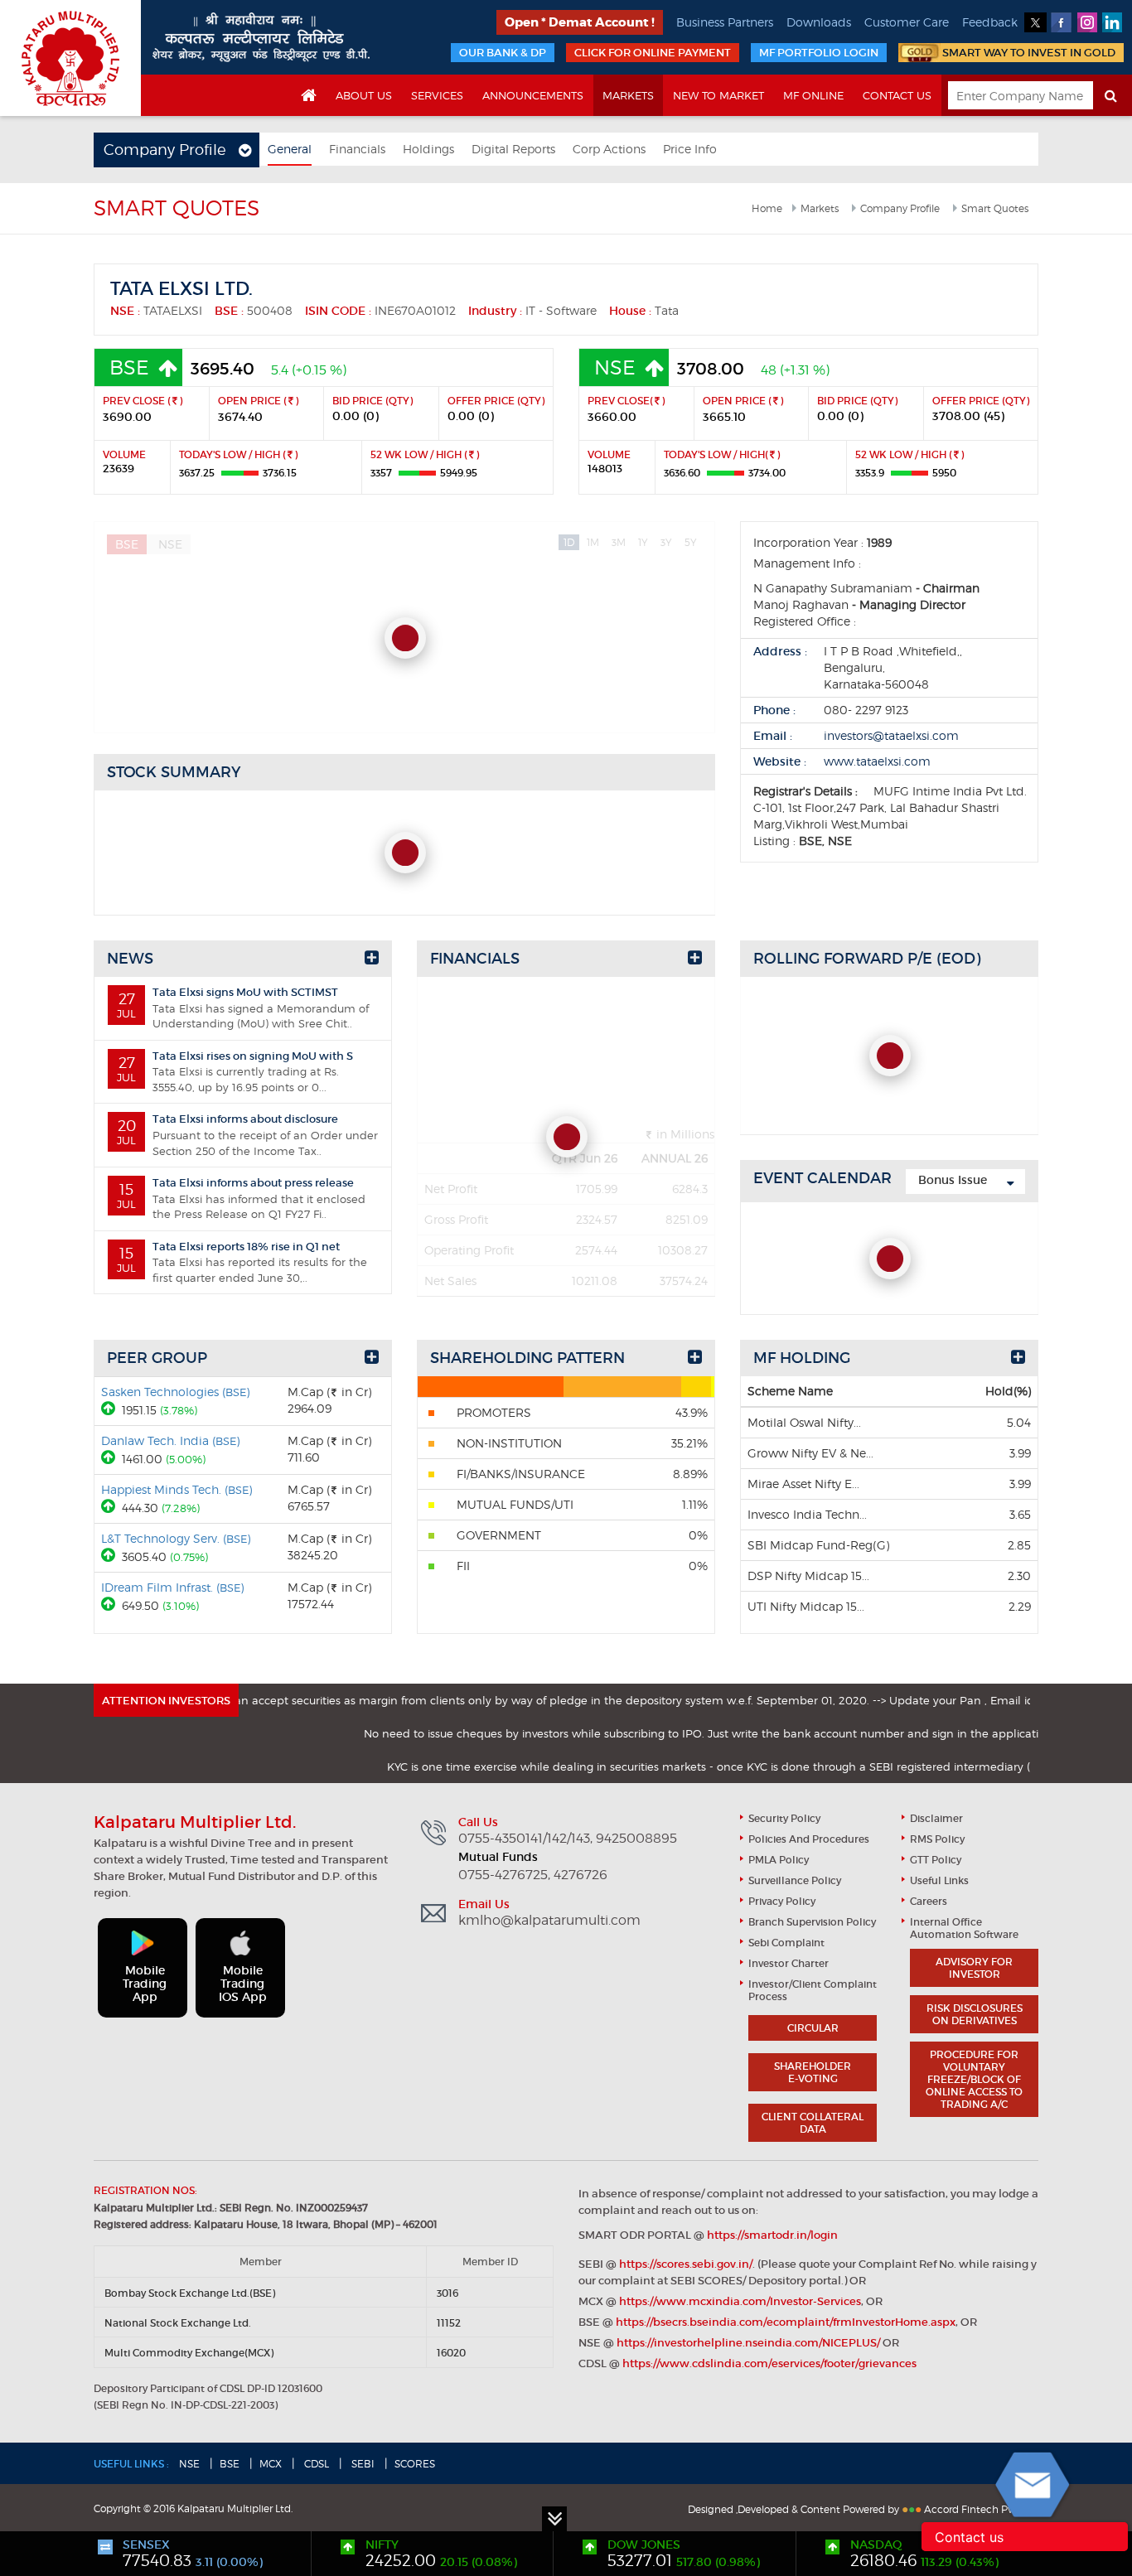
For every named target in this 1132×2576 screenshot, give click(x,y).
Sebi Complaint (786, 1943)
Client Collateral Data (813, 2123)
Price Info (690, 149)
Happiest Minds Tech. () (177, 1489)
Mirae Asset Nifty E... (803, 1484)
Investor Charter (789, 1963)
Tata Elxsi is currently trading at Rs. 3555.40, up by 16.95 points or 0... (235, 1071)
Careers (929, 1901)
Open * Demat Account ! (580, 22)
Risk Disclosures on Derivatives (975, 2014)
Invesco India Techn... (807, 1514)
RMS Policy (937, 1839)
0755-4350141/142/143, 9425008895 (568, 1839)
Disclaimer (936, 1818)
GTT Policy (936, 1860)
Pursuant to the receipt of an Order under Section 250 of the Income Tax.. (247, 1134)
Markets (628, 95)
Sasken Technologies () (175, 1392)
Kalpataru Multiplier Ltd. (70, 58)
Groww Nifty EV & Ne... (810, 1453)
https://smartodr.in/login (772, 2235)
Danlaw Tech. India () (170, 1440)
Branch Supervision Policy (812, 1922)
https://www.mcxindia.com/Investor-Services (740, 2301)
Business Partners (725, 22)
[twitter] (1035, 22)
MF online (813, 95)
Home (767, 208)
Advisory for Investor (974, 1968)
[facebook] (1061, 22)
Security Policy (784, 1818)
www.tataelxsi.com (877, 761)
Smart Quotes (995, 208)
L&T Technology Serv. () (176, 1538)
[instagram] (1087, 22)
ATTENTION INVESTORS (166, 1701)
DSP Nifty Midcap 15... (808, 1576)
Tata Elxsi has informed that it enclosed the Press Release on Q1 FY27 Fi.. (241, 1198)
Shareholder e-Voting (813, 2072)
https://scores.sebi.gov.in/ (686, 2264)
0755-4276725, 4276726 (533, 1875)
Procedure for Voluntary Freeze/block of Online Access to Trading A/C (974, 2079)
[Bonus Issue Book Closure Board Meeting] (965, 1182)
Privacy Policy (782, 1901)
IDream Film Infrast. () (172, 1587)
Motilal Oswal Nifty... (804, 1422)
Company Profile (900, 208)
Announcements (533, 95)
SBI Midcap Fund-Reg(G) (818, 1545)
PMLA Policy (779, 1860)
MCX (271, 2464)
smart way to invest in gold (1029, 53)
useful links (939, 1880)
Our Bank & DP (503, 53)
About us (364, 95)
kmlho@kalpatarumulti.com (549, 1921)
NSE (189, 2464)
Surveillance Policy (795, 1880)
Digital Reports (513, 149)
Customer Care (907, 22)
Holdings (428, 149)
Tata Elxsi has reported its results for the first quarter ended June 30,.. (242, 1262)
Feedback (990, 22)
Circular (813, 2028)
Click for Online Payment (653, 53)
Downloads (819, 22)
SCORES (415, 2464)
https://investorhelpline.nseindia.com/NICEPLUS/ (748, 2343)
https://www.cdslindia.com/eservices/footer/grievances (769, 2363)
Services (437, 95)
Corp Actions (609, 149)
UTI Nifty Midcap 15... (806, 1606)
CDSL (315, 2464)
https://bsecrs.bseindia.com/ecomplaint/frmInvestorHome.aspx (786, 2322)
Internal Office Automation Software (964, 1928)
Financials (357, 149)
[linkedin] (1113, 22)
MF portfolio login (819, 53)
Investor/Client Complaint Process (813, 1990)
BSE (230, 2464)
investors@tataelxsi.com (891, 735)
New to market (718, 95)
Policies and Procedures (809, 1839)
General (290, 149)
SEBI (362, 2464)
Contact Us (897, 95)
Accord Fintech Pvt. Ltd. (981, 2509)
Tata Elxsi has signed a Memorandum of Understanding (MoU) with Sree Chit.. (243, 1008)
